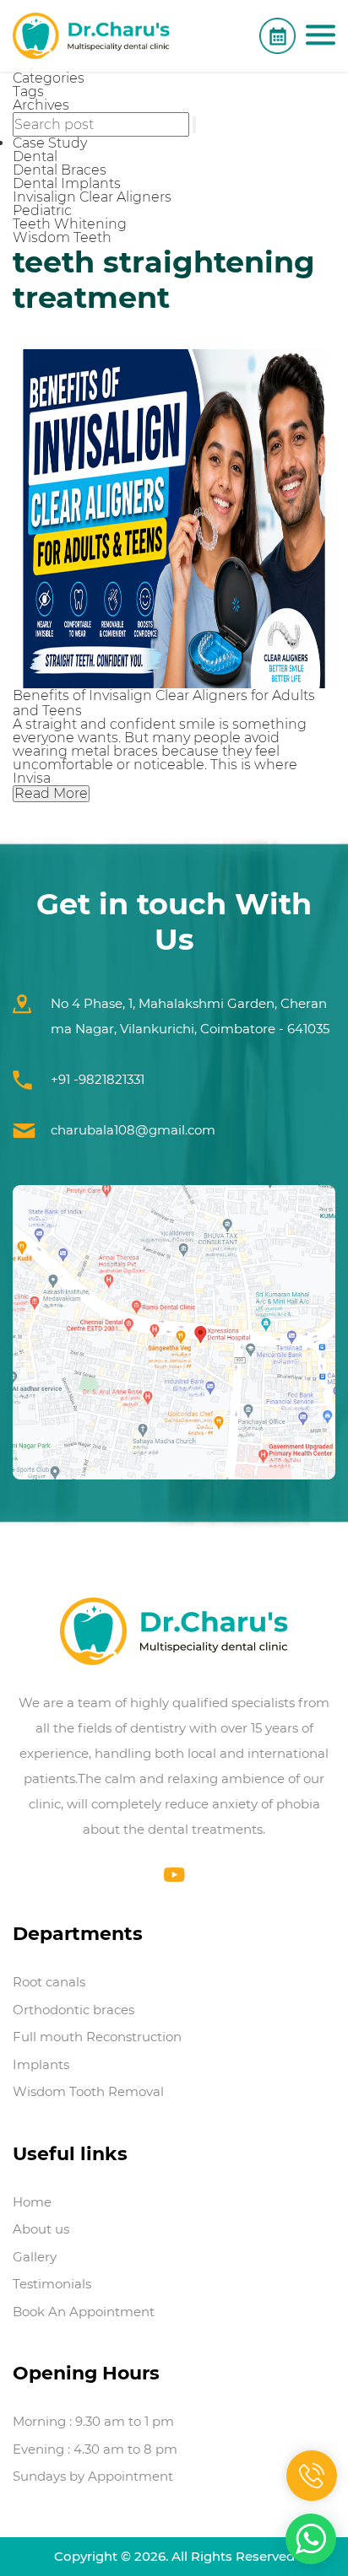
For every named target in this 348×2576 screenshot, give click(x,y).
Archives (41, 105)
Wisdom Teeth (62, 237)
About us (41, 2229)
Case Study (50, 143)
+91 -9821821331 (98, 1079)
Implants (41, 2064)
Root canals (49, 1982)
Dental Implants (67, 183)
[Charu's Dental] (91, 36)
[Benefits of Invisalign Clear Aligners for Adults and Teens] (174, 519)
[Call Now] (312, 2476)
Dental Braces (60, 170)
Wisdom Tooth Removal (88, 2091)
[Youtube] (174, 1875)
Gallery (35, 2257)
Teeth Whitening (70, 224)
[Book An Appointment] (277, 36)
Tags (28, 92)
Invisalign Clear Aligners (92, 197)
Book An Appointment (84, 2312)
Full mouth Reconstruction (97, 2037)
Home (32, 2202)
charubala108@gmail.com (133, 1130)
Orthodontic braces (73, 2010)
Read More (51, 793)
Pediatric (42, 210)
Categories (49, 78)
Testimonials (52, 2284)
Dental (35, 156)
